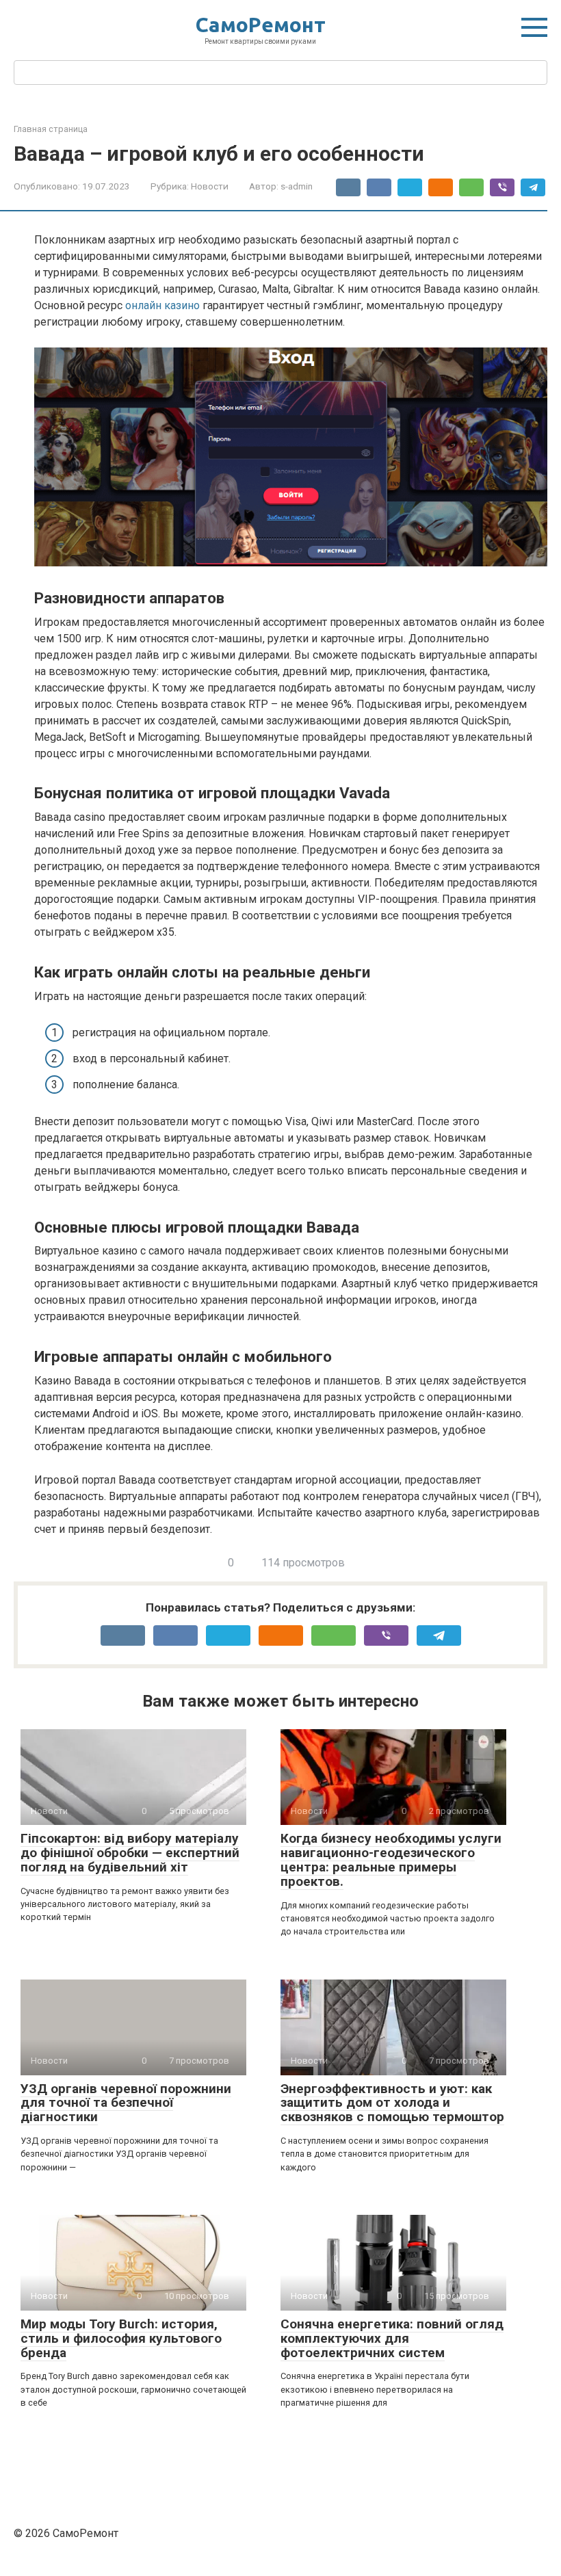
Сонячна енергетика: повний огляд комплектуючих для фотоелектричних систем (392, 2338)
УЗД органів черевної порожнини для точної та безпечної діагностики (126, 2103)
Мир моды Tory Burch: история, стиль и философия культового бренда (121, 2338)
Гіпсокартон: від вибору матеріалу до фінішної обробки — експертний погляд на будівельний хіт (130, 1853)
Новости (210, 186)
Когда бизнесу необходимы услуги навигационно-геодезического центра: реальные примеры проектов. (391, 1860)
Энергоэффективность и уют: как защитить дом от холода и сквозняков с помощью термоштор (392, 2103)
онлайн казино (162, 305)
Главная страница (51, 129)
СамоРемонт (261, 25)
